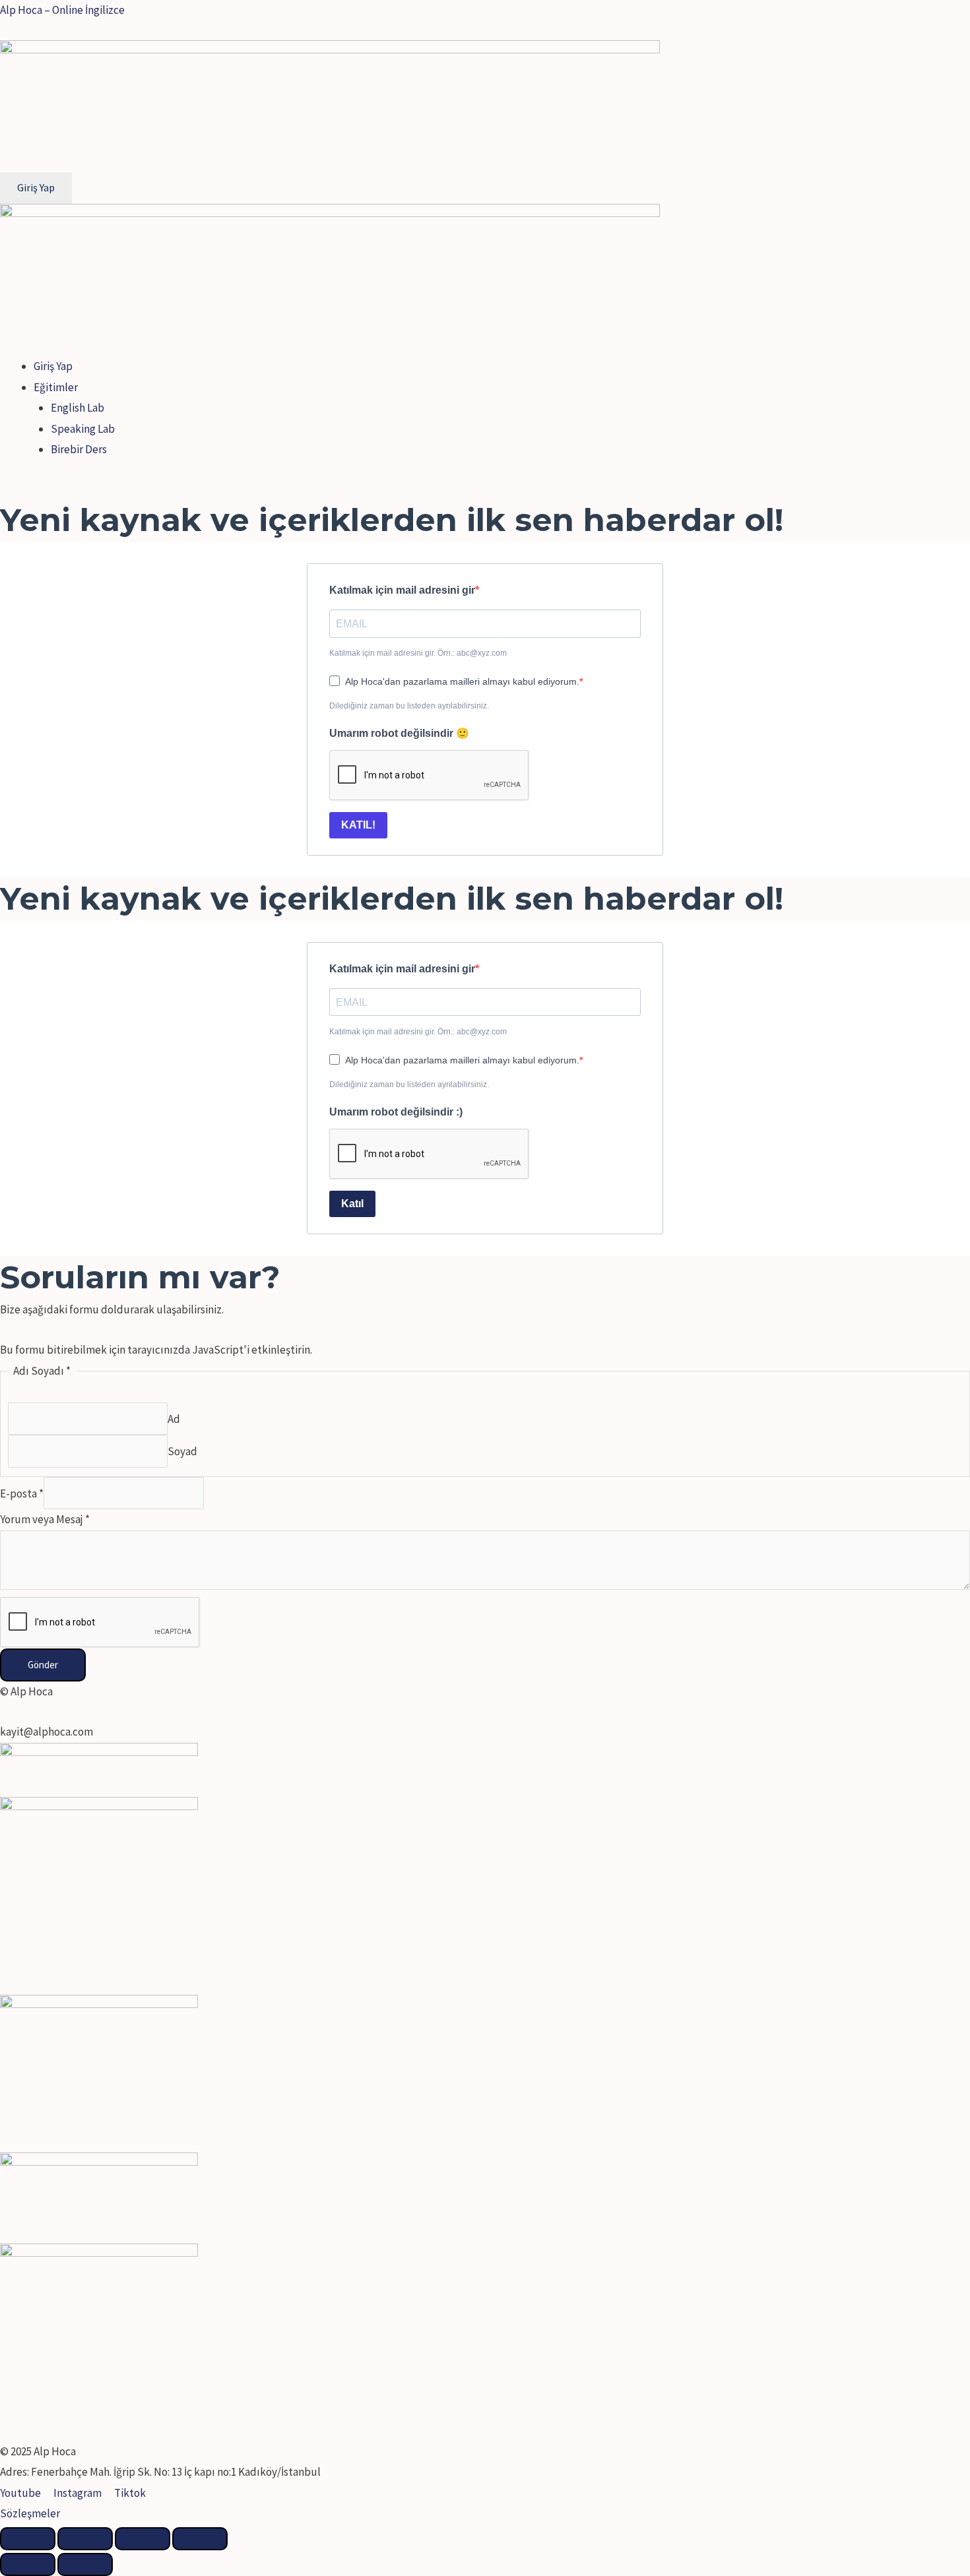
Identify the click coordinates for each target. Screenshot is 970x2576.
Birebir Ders (79, 449)
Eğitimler (56, 387)
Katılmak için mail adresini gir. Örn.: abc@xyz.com (418, 653)
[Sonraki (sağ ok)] (85, 2564)
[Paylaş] (85, 2539)
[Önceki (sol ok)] (28, 2564)
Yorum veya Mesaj (45, 1519)
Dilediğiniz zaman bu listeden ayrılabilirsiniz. (409, 706)
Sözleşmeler (30, 2513)
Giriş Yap (53, 366)
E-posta (22, 1493)
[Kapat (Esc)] (28, 2539)
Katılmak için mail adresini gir (402, 590)
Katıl (352, 1204)
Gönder (43, 1665)
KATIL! (358, 825)
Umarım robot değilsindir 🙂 (399, 733)
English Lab (78, 408)
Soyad (182, 1451)
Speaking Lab (83, 429)
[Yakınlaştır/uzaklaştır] (200, 2539)
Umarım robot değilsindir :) (396, 1112)
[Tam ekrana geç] (143, 2539)
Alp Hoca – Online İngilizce (62, 10)
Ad (174, 1419)
